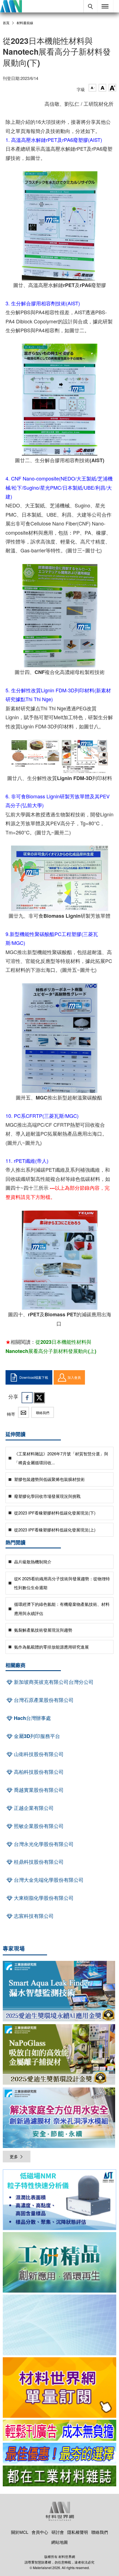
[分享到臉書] (27, 1398)
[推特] (39, 1398)
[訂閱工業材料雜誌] (59, 2476)
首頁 (6, 23)
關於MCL (20, 2532)
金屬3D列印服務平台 (36, 1736)
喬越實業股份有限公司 (38, 1790)
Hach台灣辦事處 (32, 1718)
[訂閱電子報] (59, 2325)
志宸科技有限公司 (33, 1916)
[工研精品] (59, 2262)
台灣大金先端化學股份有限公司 (48, 1880)
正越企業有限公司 (33, 1808)
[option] (59, 2201)
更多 (14, 2156)
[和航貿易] (59, 2200)
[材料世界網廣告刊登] (59, 2430)
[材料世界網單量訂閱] (59, 2388)
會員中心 (40, 2532)
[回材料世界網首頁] (11, 6)
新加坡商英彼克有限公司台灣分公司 (53, 1682)
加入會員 (74, 1377)
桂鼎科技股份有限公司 (38, 1862)
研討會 (58, 2532)
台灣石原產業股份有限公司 (43, 1700)
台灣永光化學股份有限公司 (43, 1844)
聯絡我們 (43, 1412)
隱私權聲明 (78, 2532)
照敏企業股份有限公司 (38, 1826)
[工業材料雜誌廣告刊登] (59, 2453)
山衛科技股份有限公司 (38, 1754)
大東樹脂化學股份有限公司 (43, 1898)
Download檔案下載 (34, 1377)
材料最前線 (25, 23)
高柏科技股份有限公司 (38, 1772)
